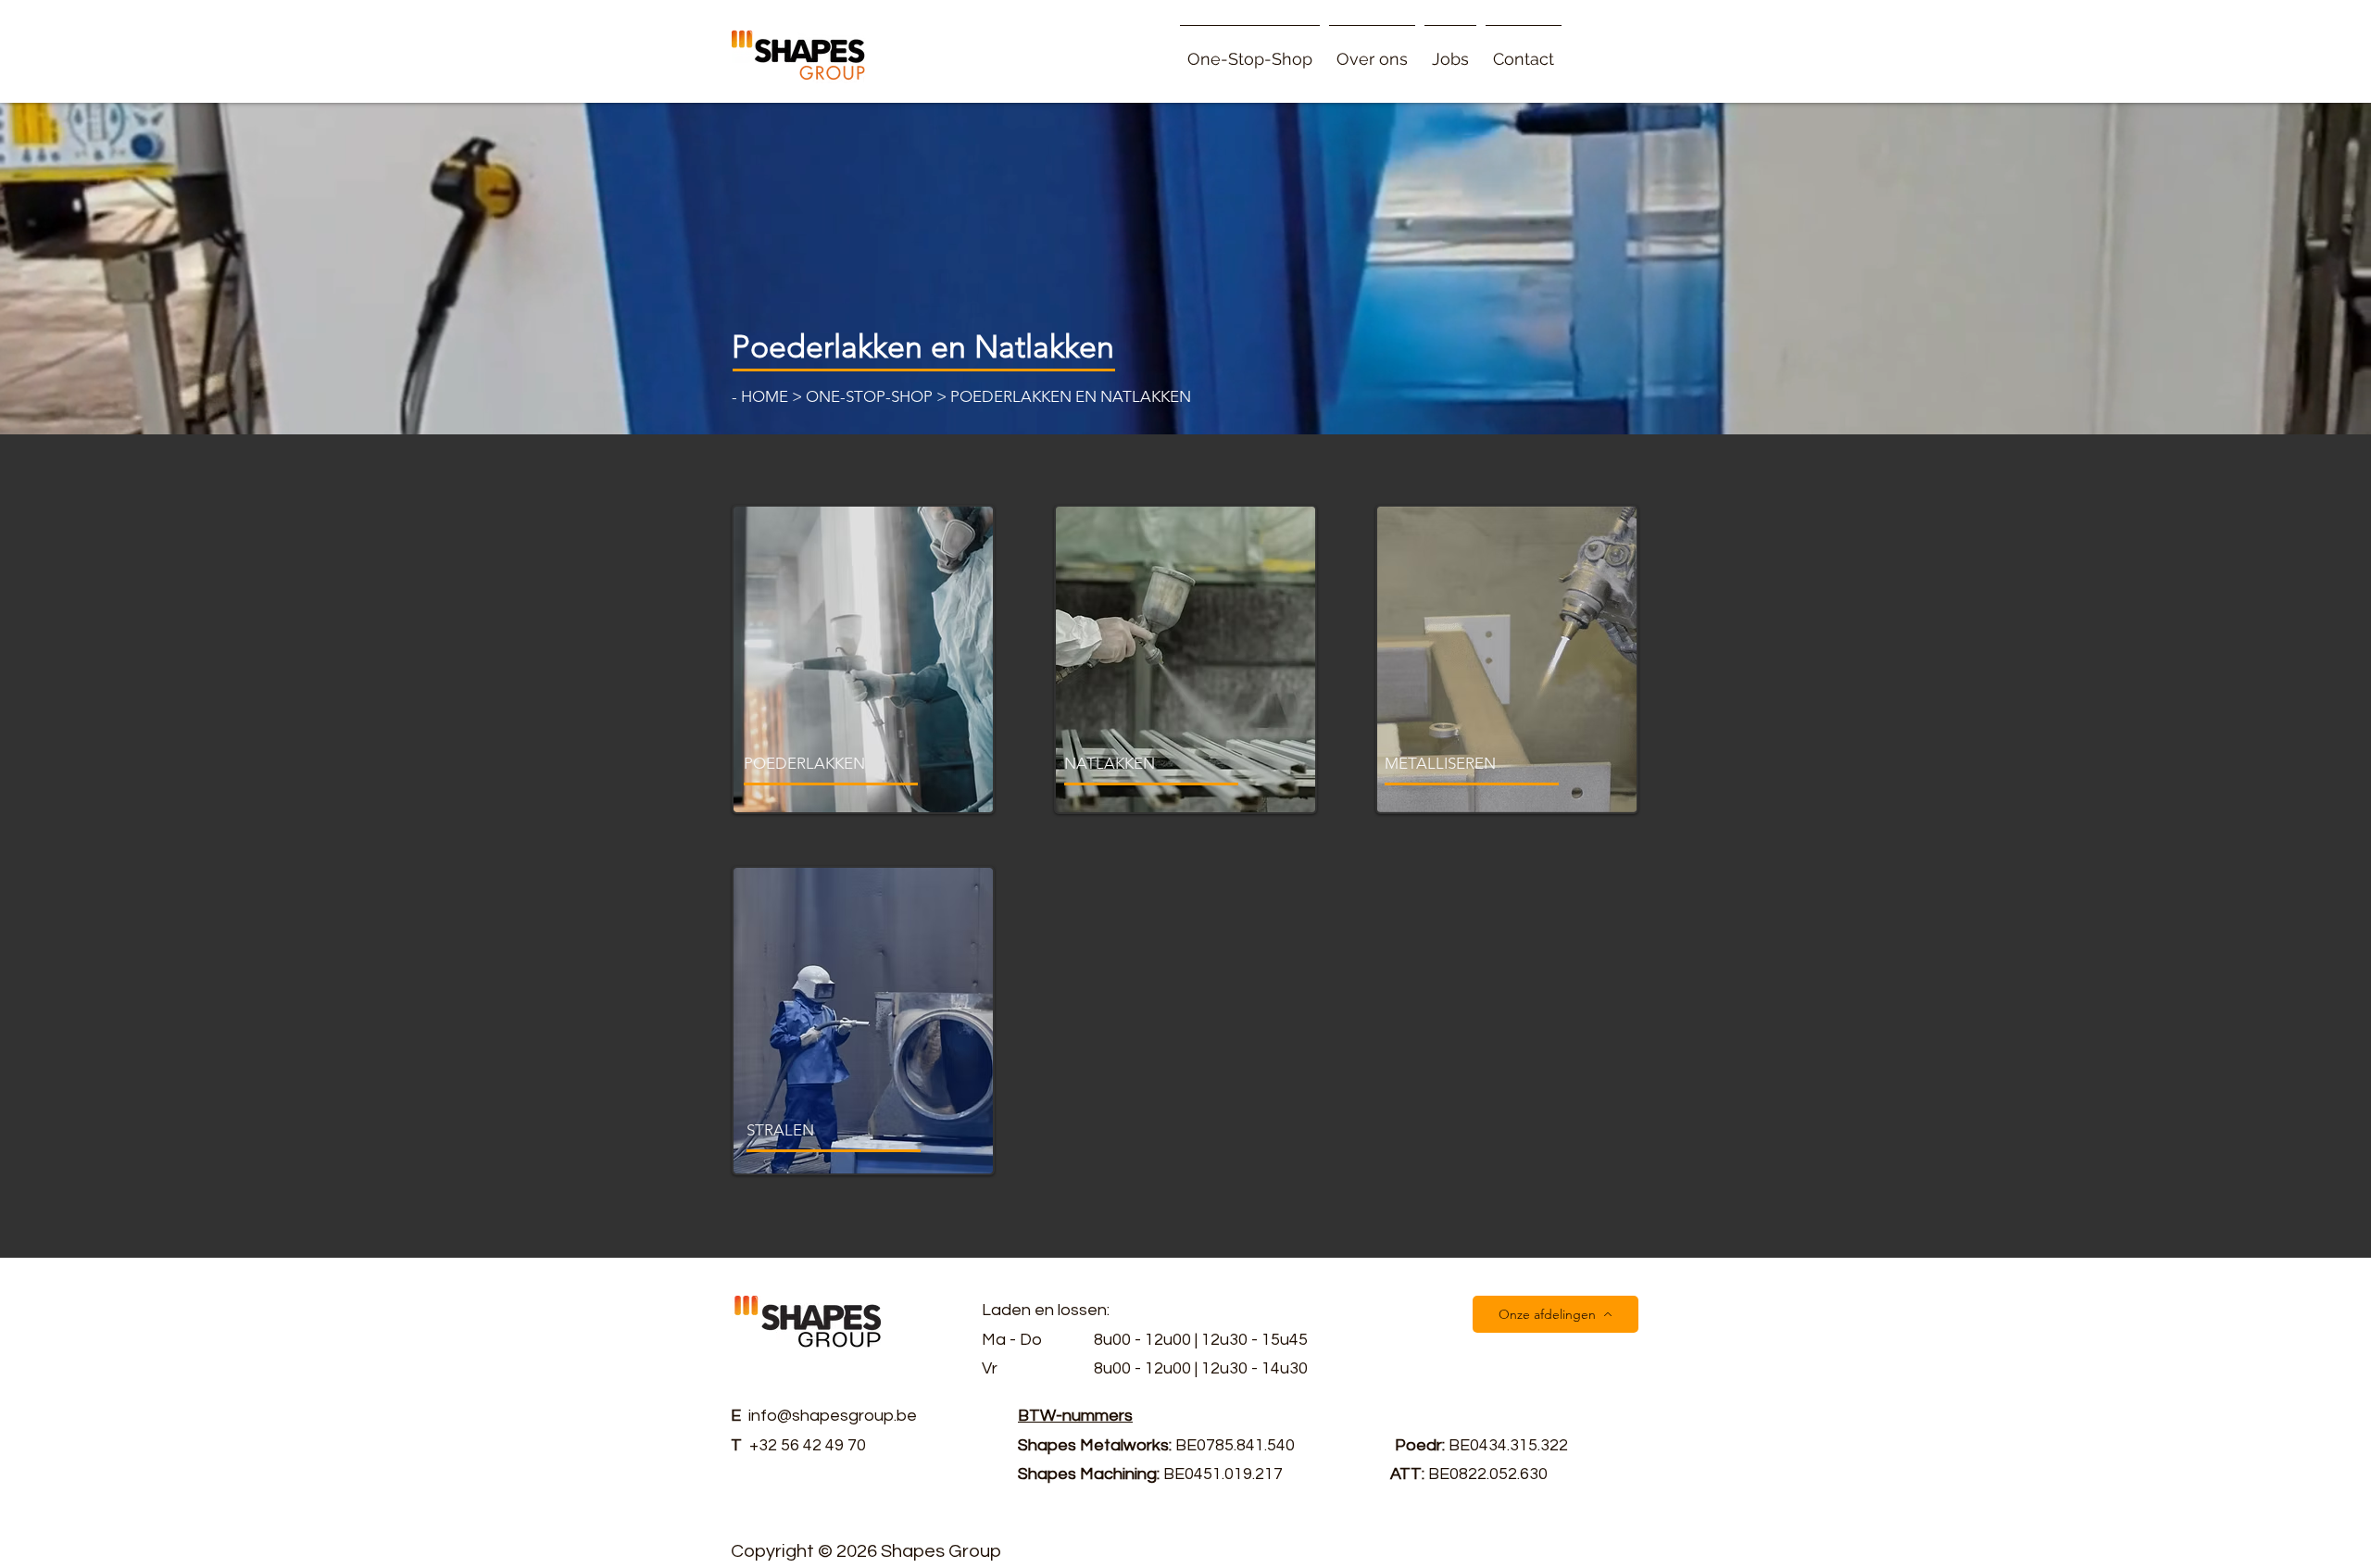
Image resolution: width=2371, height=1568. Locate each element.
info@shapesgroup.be (833, 1416)
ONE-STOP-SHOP (869, 396)
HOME (766, 396)
